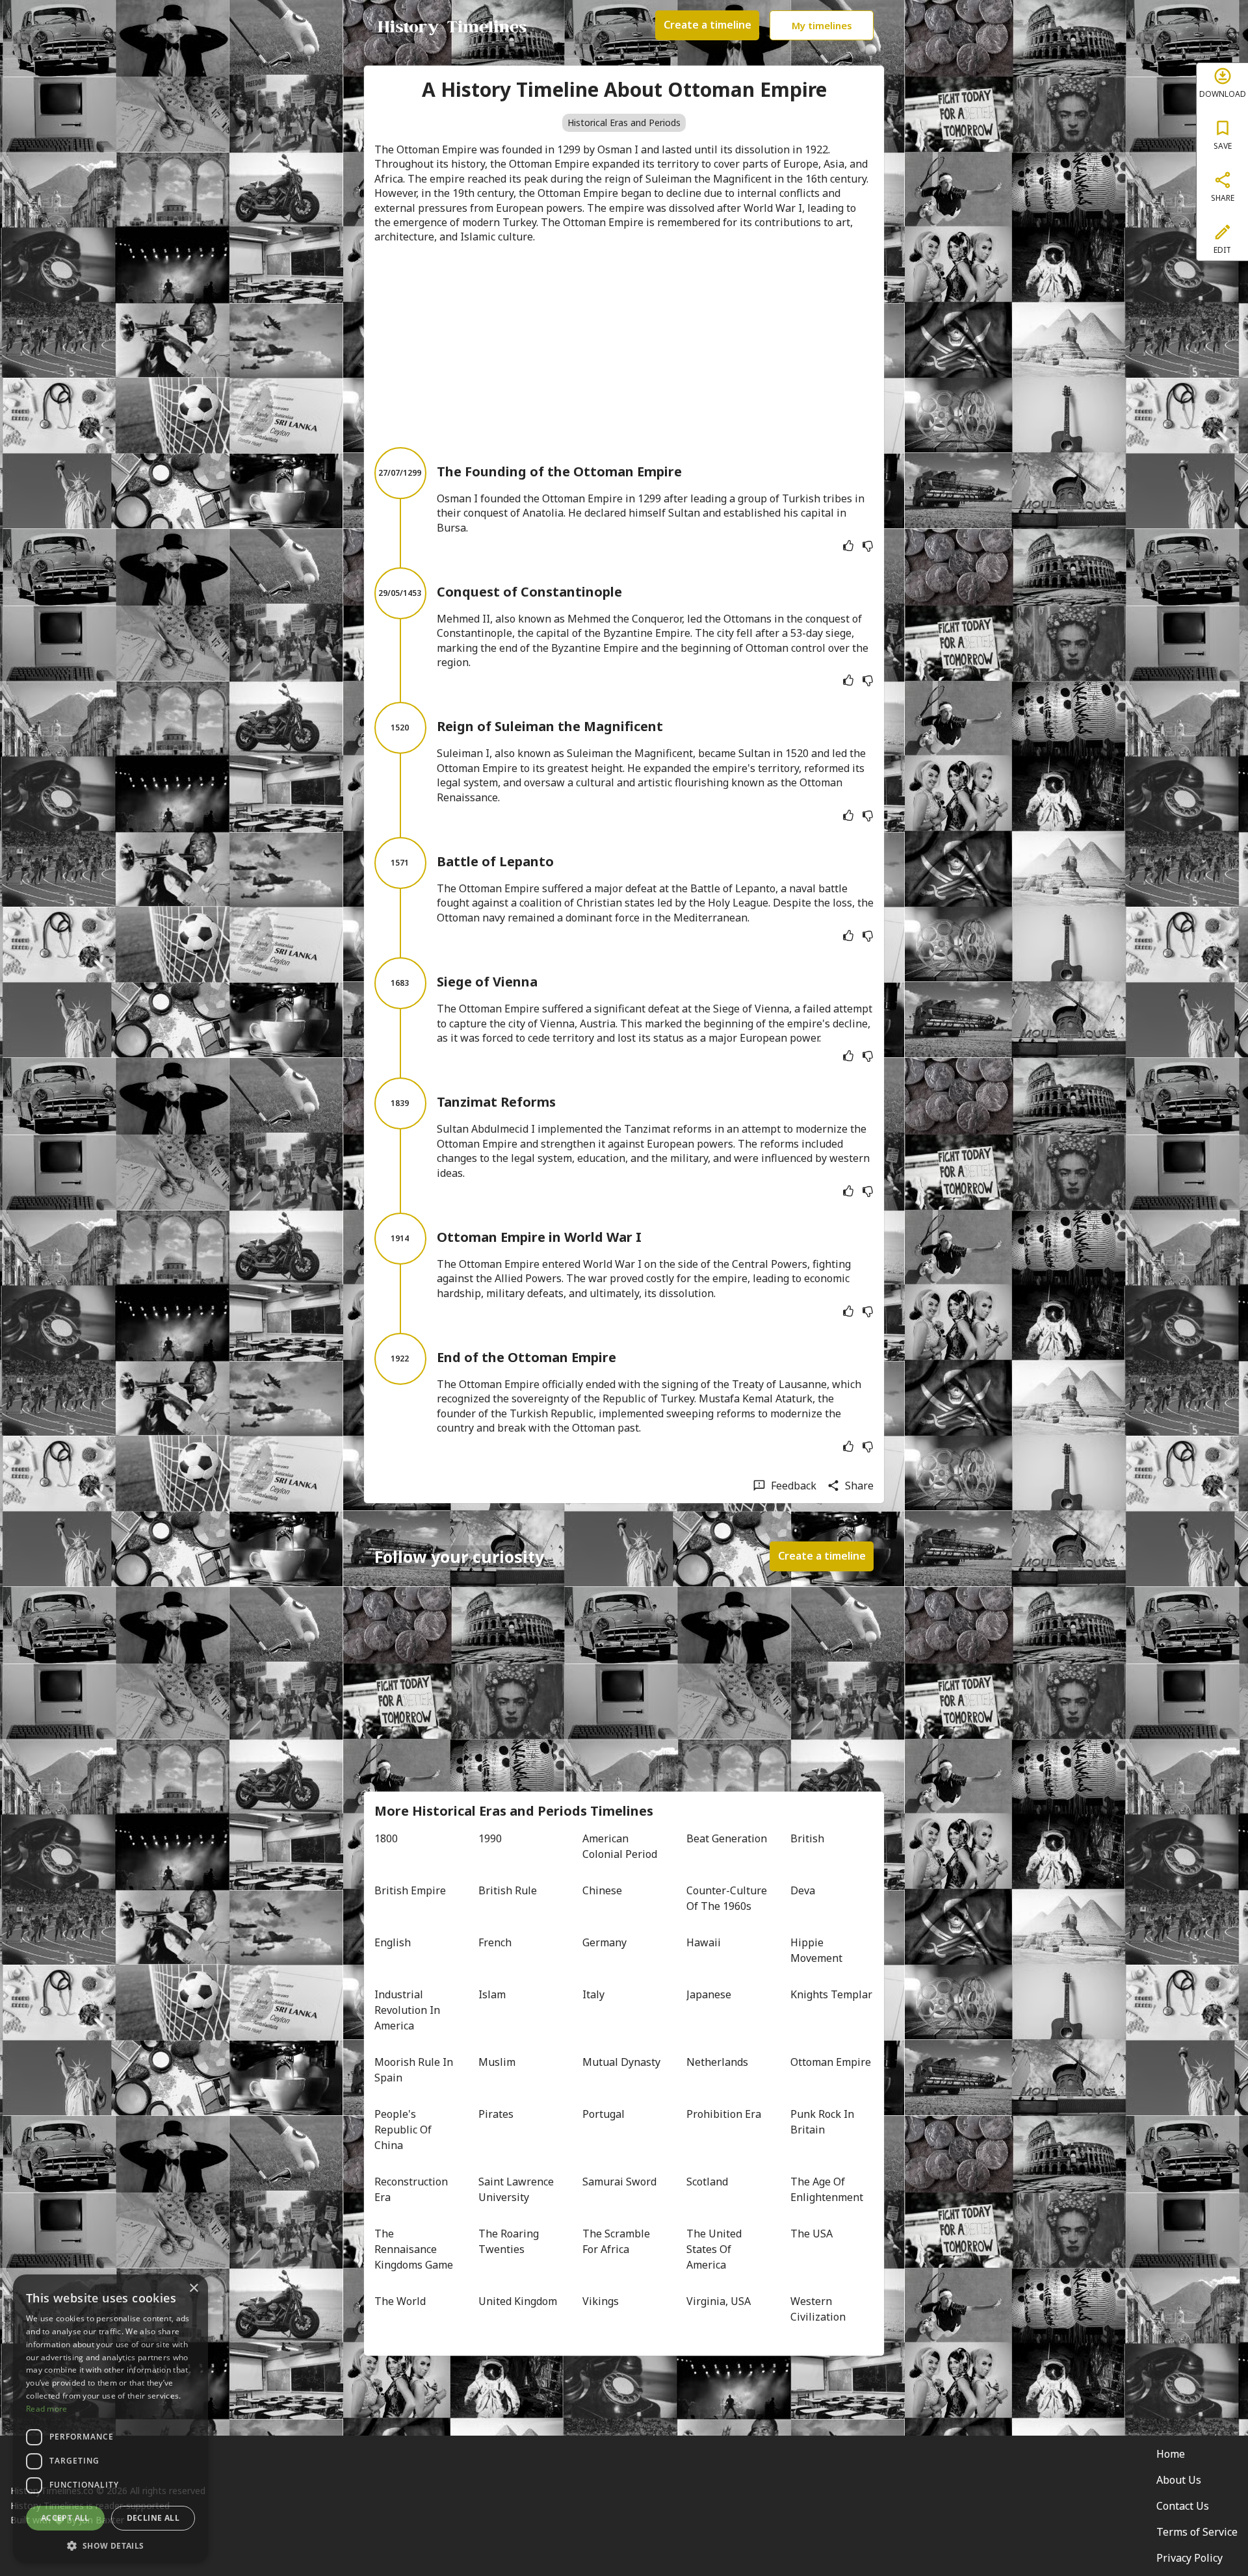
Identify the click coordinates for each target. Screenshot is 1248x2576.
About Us (1179, 2480)
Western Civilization (818, 2309)
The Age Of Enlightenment (827, 2189)
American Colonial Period (620, 1846)
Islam (492, 1994)
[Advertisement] (624, 346)
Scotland (707, 2182)
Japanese (709, 1994)
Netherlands (717, 2062)
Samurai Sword (619, 2182)
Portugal (604, 2114)
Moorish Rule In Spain (415, 2070)
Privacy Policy (1189, 2558)
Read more (47, 2409)
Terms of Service (1197, 2532)
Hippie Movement (816, 1950)
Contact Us (1183, 2506)
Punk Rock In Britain (824, 2122)
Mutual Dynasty (621, 2062)
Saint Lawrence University (517, 2189)
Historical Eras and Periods (624, 122)
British (807, 1838)
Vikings (601, 2301)
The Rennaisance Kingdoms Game (414, 2249)
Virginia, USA (719, 2301)
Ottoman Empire (831, 2062)
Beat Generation (727, 1838)
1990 (490, 1838)
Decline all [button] (153, 2518)
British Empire (410, 1890)
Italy (593, 1994)
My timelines (822, 25)
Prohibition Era (724, 2114)
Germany (604, 1942)
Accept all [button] (65, 2518)
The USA (812, 2234)
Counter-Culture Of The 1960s (728, 1898)
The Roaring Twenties (510, 2241)
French (495, 1942)
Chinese (602, 1890)
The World (400, 2301)
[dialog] (110, 2419)
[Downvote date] (868, 546)
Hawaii (704, 1942)
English (393, 1942)
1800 (386, 1838)
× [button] (193, 2288)
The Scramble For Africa (617, 2241)
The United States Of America (715, 2249)
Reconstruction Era (412, 2189)
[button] (110, 2544)
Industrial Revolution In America (409, 2010)
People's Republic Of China (404, 2130)
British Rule (508, 1890)
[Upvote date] (848, 546)
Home (1171, 2454)
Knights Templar (831, 1994)
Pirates (496, 2114)
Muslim (497, 2062)
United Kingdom (518, 2301)
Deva (803, 1890)
